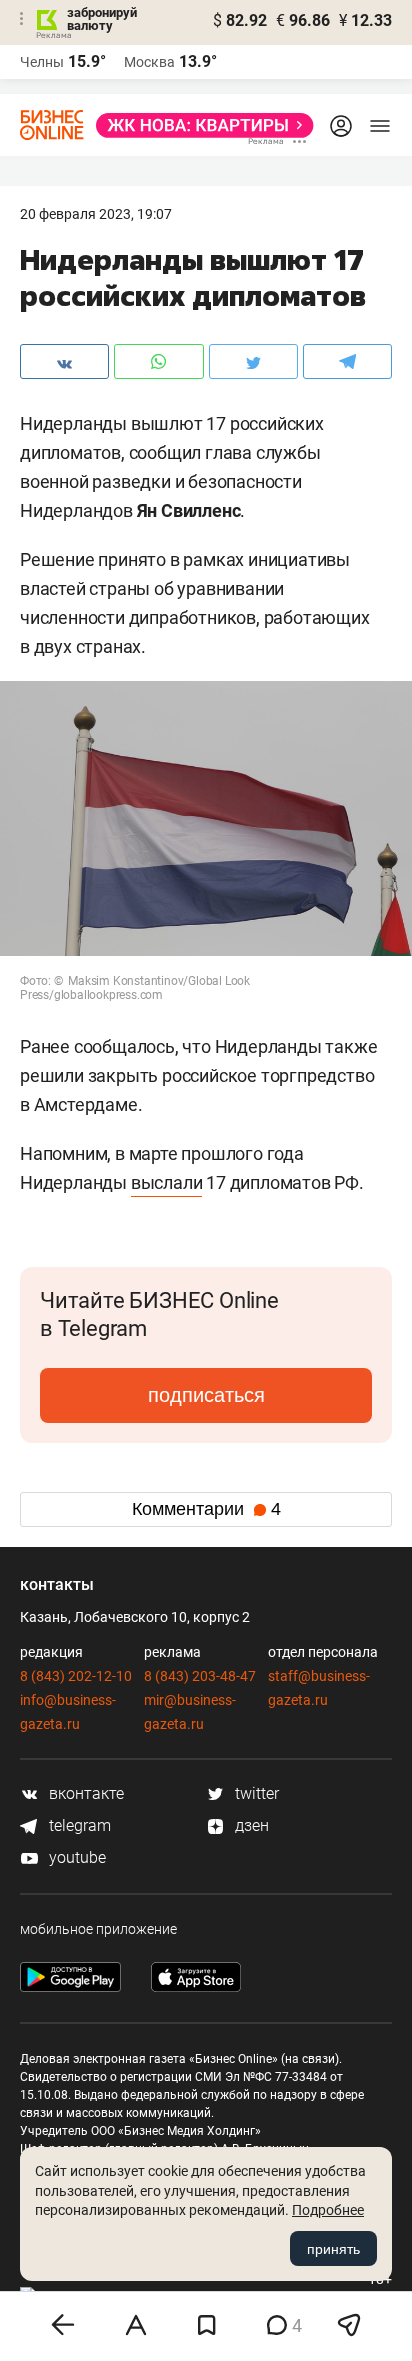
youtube (75, 1857)
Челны (42, 62)
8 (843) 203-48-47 (200, 1676)
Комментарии (206, 1509)
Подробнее (328, 2210)
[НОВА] (199, 125)
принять (333, 2249)
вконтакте (84, 1793)
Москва (149, 62)
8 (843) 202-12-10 (76, 1676)
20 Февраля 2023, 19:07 (96, 214)
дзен (250, 1825)
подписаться (206, 1395)
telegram (78, 1825)
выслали (167, 1182)
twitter (255, 1793)
